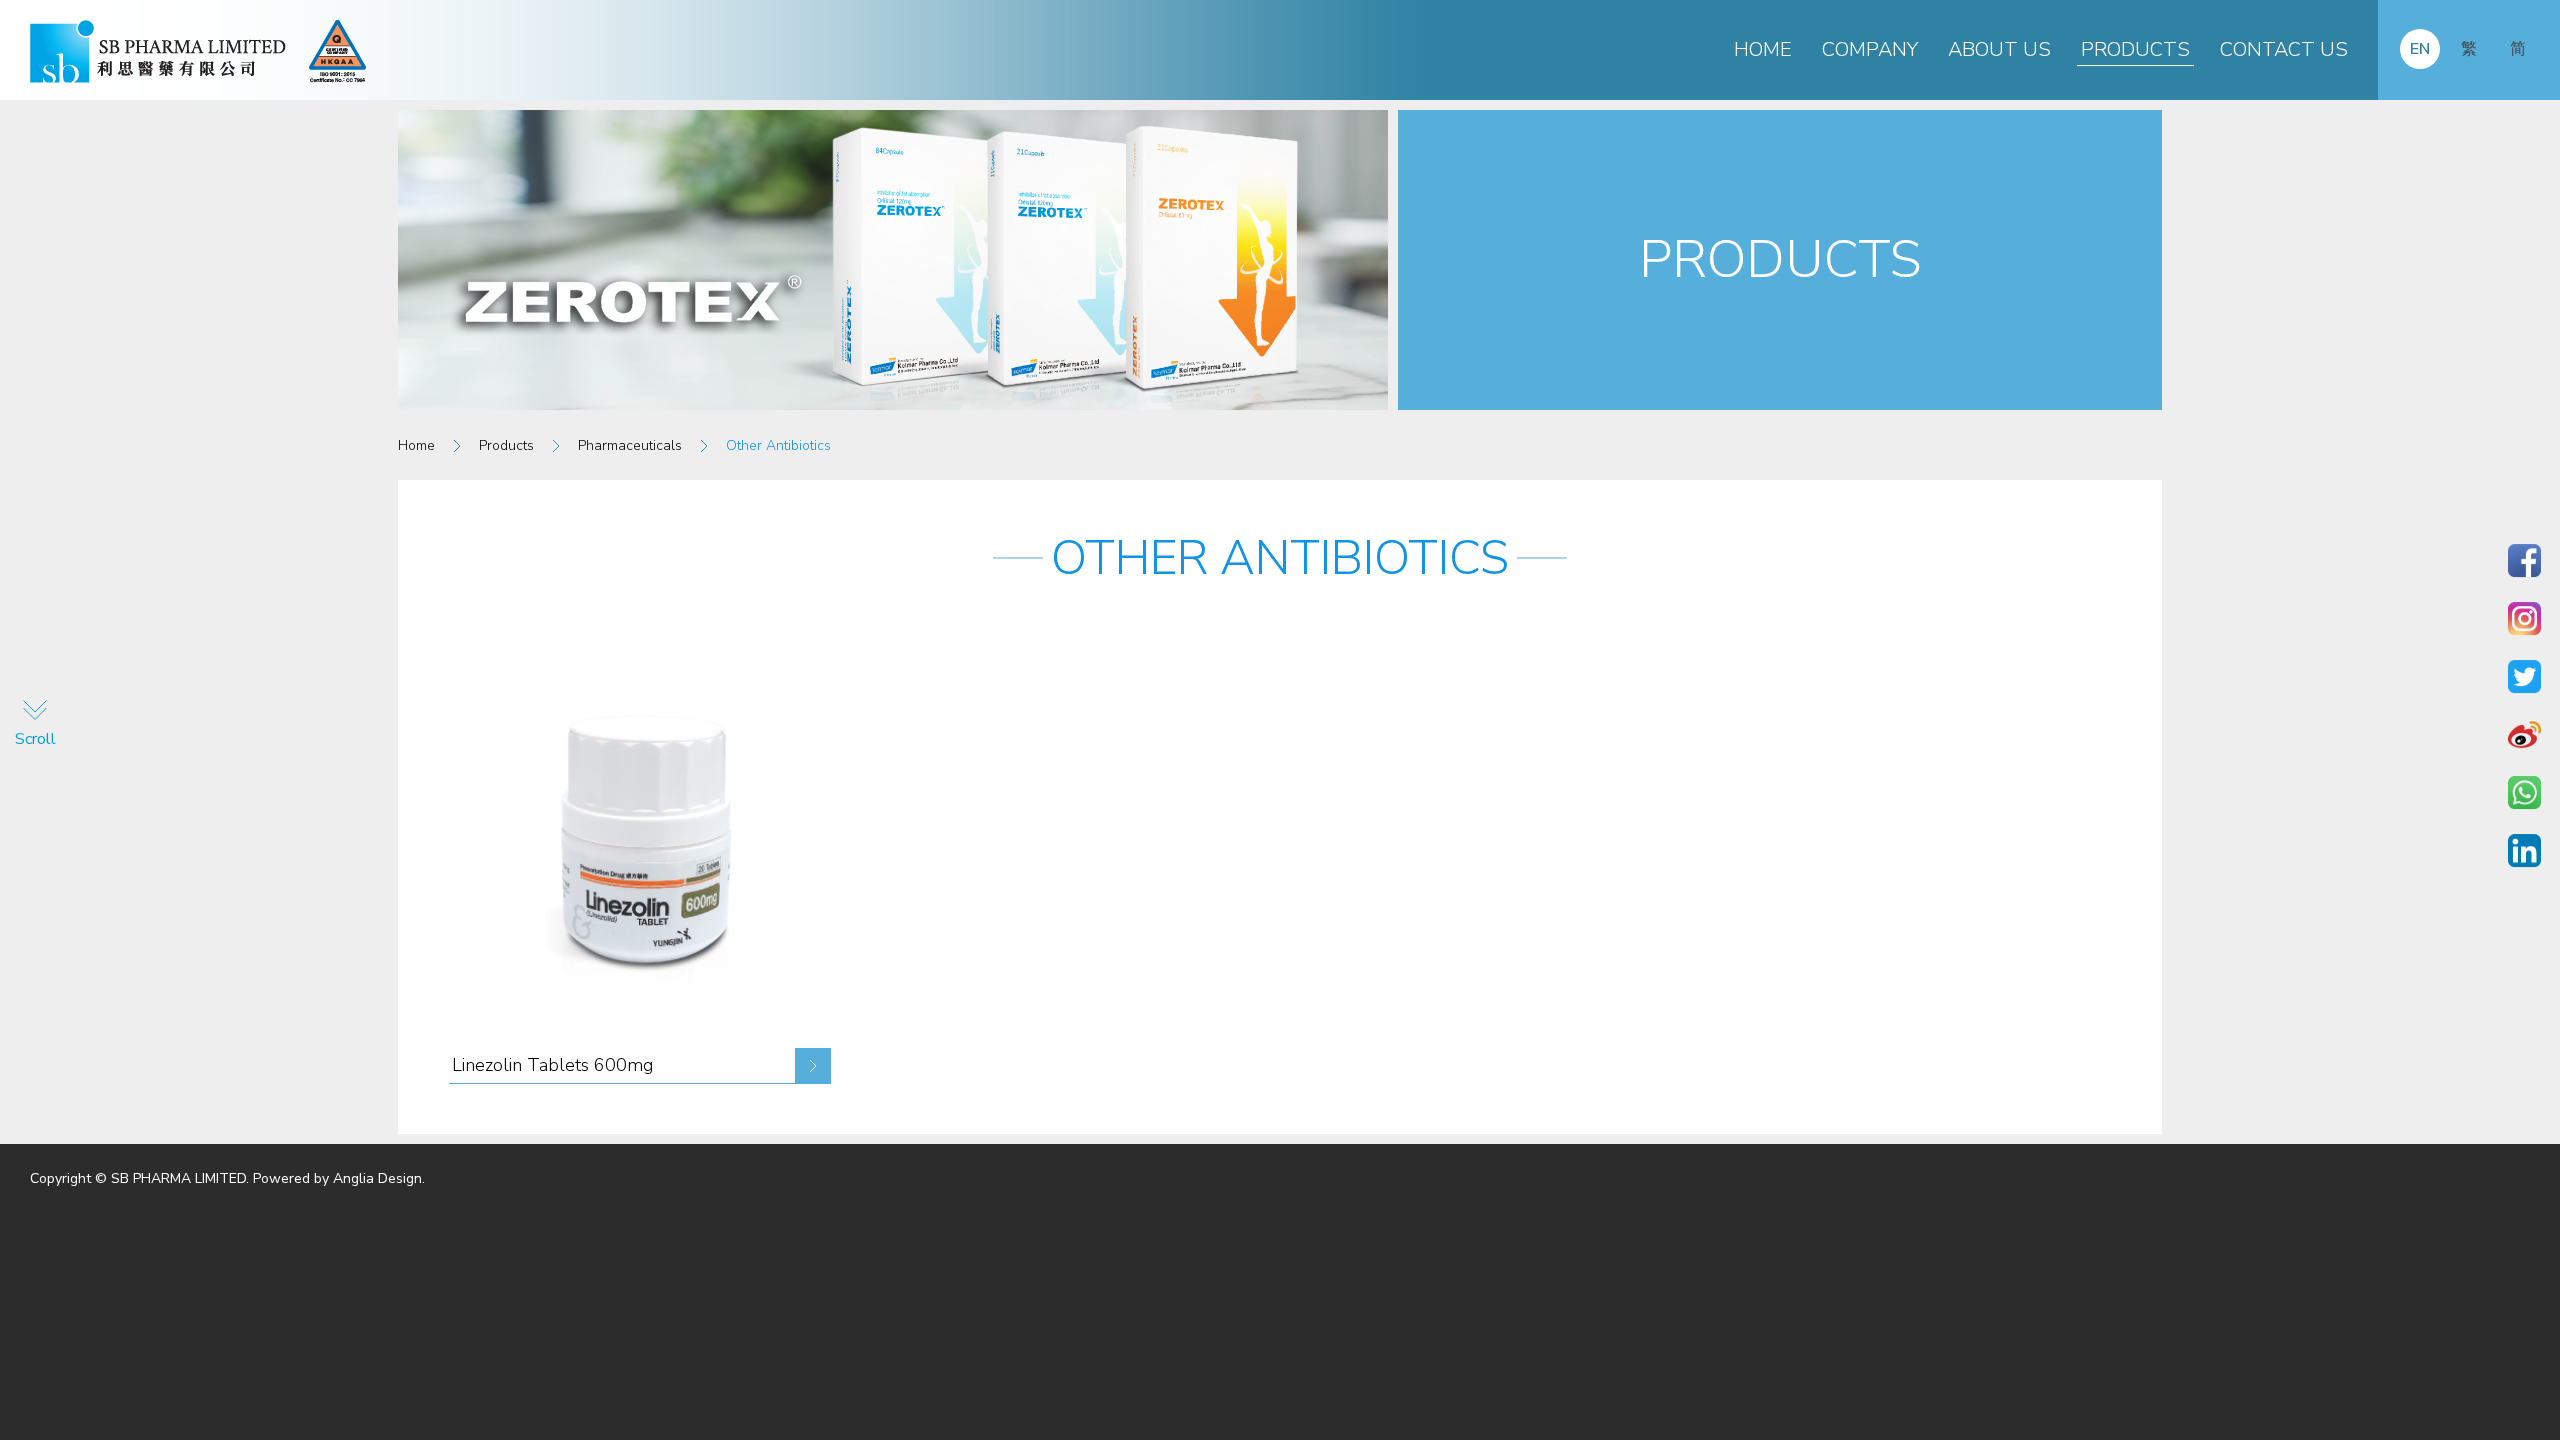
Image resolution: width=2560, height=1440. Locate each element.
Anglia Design (377, 1178)
